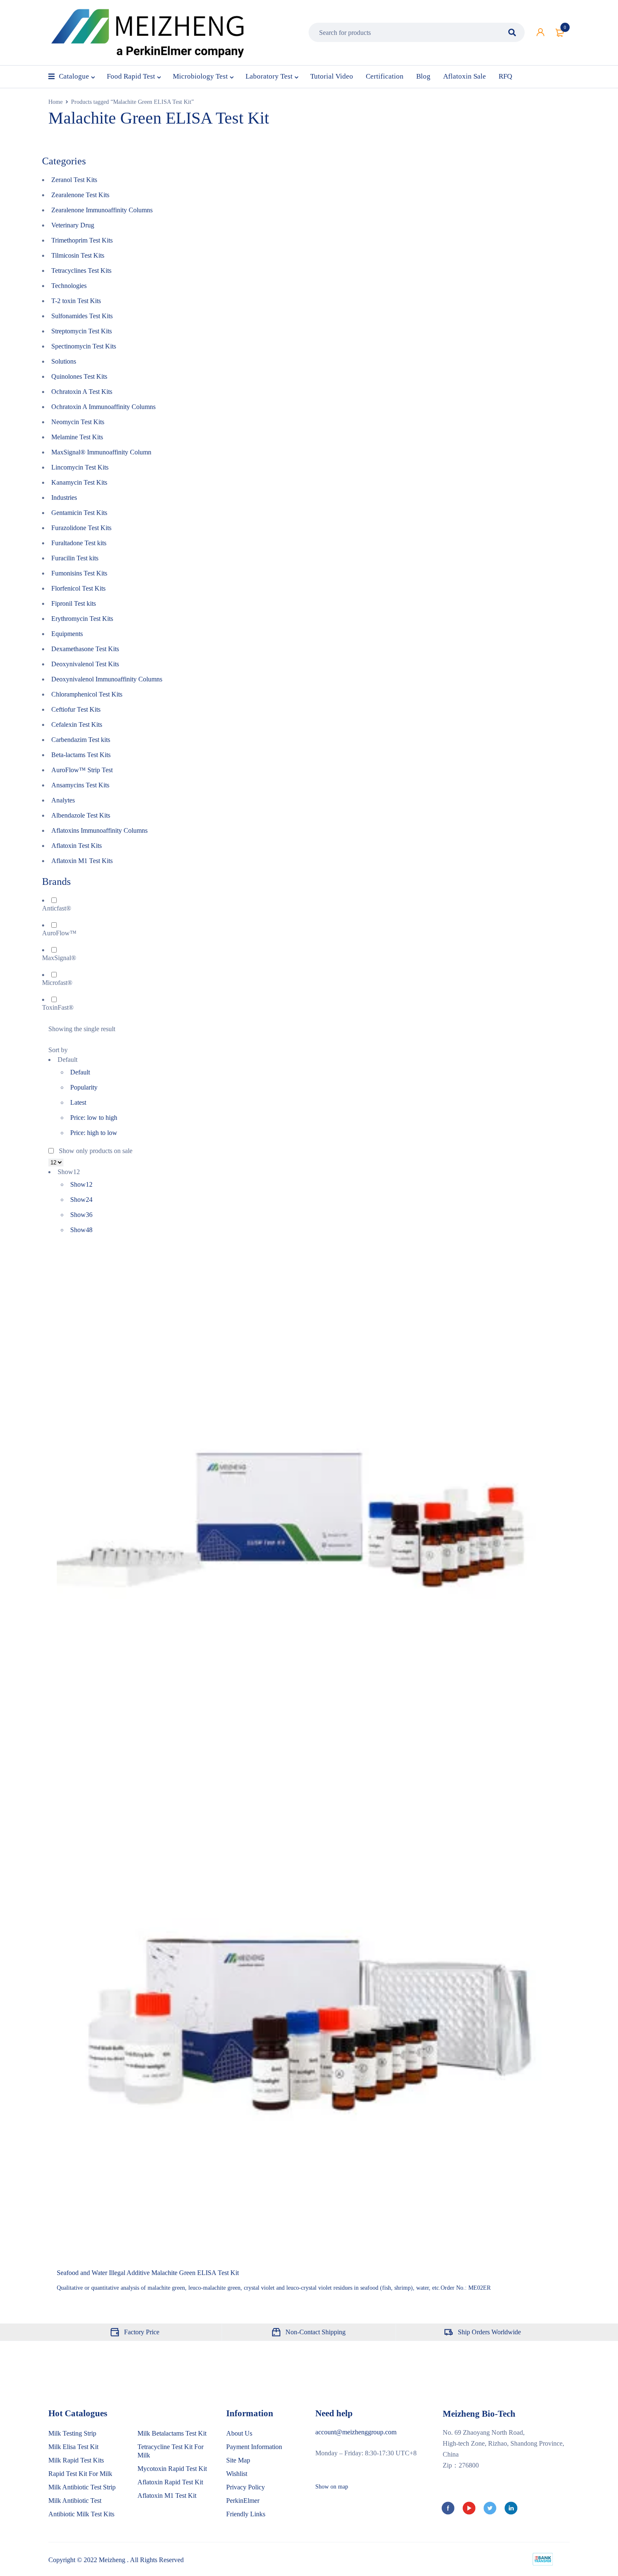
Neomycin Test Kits (78, 422)
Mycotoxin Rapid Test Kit (172, 2469)
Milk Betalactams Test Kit (172, 2433)
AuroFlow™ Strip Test (82, 770)
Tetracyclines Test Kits (81, 271)
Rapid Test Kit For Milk (80, 2474)
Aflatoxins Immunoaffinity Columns (99, 830)
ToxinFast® (58, 1007)
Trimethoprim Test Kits (82, 240)
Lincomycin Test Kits (80, 467)
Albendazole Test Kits (81, 815)
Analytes (63, 800)
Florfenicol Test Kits (78, 588)
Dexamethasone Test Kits (85, 649)
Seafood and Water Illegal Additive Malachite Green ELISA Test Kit (148, 2273)
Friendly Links (246, 2514)
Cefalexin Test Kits (77, 724)
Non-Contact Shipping (316, 2332)
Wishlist (237, 2474)
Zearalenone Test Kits (80, 195)
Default (80, 1072)
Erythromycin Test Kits (82, 619)
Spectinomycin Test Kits (84, 346)
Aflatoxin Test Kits (77, 846)
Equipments (67, 634)
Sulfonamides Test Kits (82, 316)
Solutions (64, 361)
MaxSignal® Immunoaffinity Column (101, 452)
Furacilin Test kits (75, 558)
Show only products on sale (95, 1151)
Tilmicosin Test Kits (78, 255)
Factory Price (142, 2332)
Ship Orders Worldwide (489, 2332)
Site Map (238, 2460)
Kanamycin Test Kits (79, 482)
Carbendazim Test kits (81, 740)
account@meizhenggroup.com (356, 2432)
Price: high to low (94, 1133)
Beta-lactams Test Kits (81, 755)
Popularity (84, 1087)
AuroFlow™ (59, 933)
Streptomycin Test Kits (82, 331)
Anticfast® (57, 908)
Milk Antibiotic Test (75, 2501)
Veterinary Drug (73, 225)
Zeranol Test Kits (74, 180)
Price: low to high (94, 1118)
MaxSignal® (59, 958)
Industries (64, 498)
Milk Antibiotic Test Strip (82, 2487)
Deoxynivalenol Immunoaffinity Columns (107, 679)
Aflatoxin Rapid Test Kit (170, 2482)
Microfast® (57, 983)
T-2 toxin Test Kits (76, 301)
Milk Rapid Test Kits (76, 2460)
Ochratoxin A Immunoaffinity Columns (103, 407)
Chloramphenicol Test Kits (87, 694)
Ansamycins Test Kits (80, 785)
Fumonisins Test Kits (79, 573)
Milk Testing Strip (72, 2433)
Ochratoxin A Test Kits (82, 392)
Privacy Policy (246, 2487)
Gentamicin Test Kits (79, 513)
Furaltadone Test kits (79, 543)
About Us (239, 2433)
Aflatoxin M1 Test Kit (167, 2495)
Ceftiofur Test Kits (76, 709)
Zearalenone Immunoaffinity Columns (102, 210)
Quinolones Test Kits (79, 376)
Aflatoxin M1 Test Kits (82, 861)
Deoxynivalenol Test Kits (85, 664)
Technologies (69, 286)
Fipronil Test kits (74, 603)
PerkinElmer (243, 2501)
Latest (78, 1102)
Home (55, 102)
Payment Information (254, 2447)
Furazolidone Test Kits (81, 528)
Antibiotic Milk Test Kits (81, 2514)
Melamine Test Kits (77, 437)
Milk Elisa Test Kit (73, 2447)
